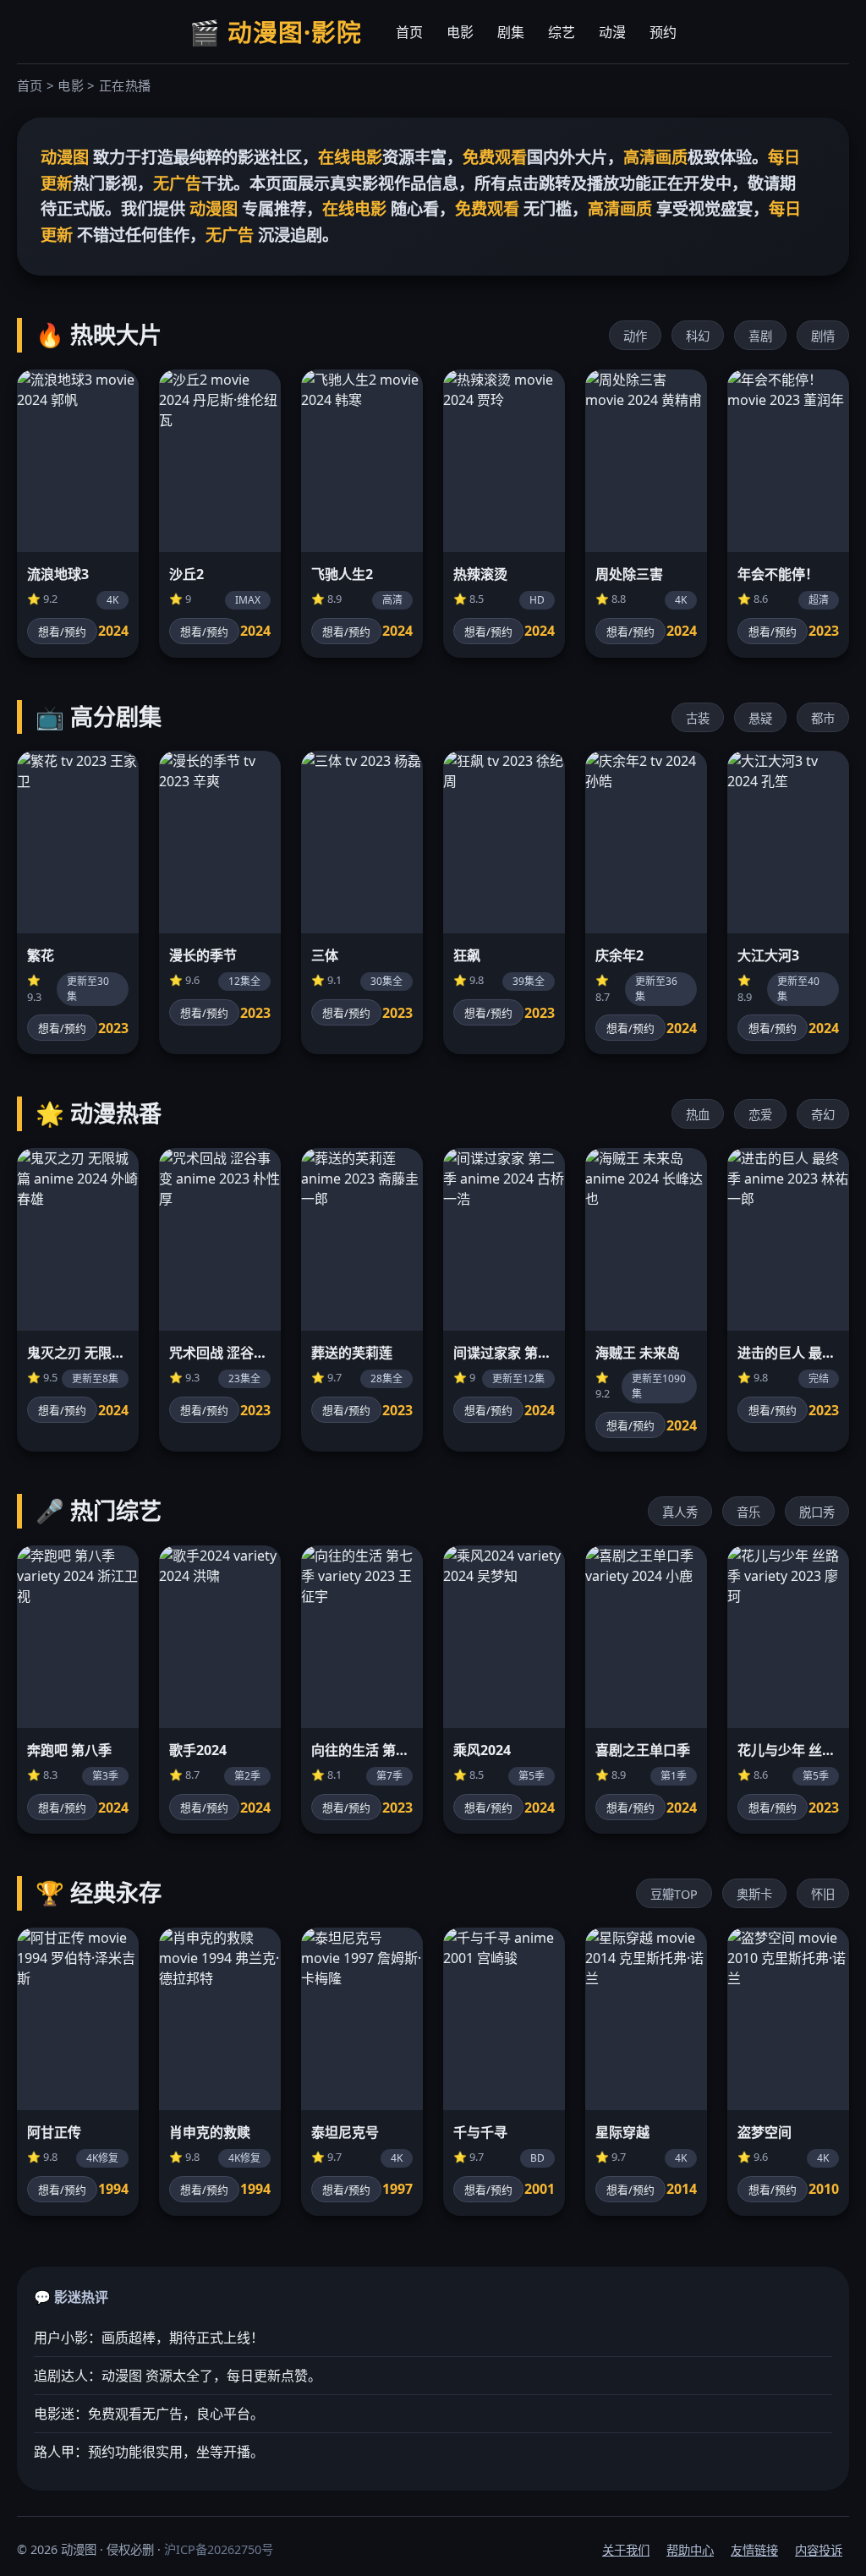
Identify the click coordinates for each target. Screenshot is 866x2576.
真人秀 (680, 1512)
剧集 (511, 32)
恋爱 (760, 1115)
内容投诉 (819, 2550)
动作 (635, 336)
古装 (698, 718)
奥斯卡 (754, 1894)
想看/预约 (62, 632)
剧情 (823, 336)
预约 (663, 32)
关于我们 (626, 2550)
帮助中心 (690, 2550)
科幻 (698, 336)
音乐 (748, 1512)
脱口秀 (817, 1512)
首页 (409, 32)
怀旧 (823, 1894)
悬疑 (760, 718)
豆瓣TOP (674, 1894)
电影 (460, 32)
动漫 (612, 32)
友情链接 (754, 2550)
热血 (698, 1115)
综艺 (562, 32)
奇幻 (823, 1115)
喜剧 (760, 336)
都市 (823, 718)
